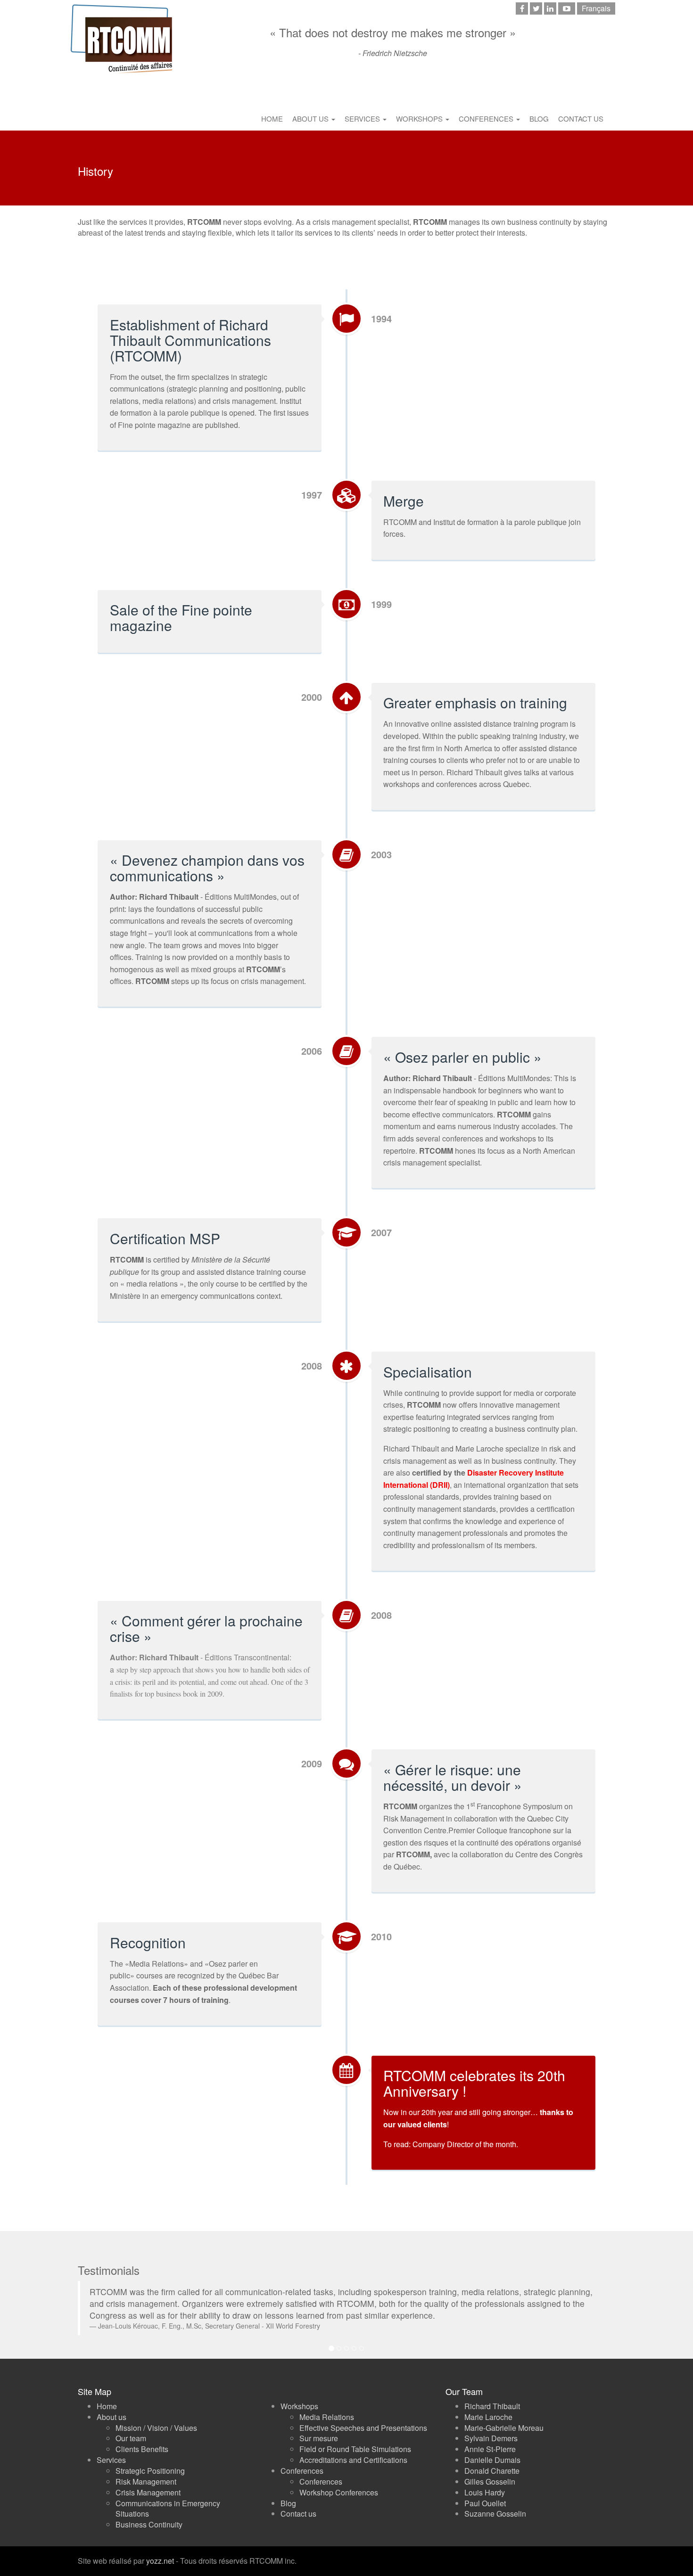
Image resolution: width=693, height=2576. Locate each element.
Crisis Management (148, 2481)
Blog (539, 119)
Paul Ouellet (485, 2491)
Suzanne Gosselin (495, 2502)
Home (272, 119)
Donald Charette (492, 2459)
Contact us (581, 119)
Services (363, 119)
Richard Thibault (492, 2394)
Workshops (420, 119)
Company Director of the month (464, 2144)
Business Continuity (149, 2513)
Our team (131, 2426)
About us (311, 119)
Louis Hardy (485, 2481)
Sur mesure (319, 2426)
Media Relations (327, 2405)
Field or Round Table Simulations (355, 2437)
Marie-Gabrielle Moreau (504, 2416)
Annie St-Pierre (490, 2437)
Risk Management (146, 2470)
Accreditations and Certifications (353, 2448)
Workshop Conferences (339, 2481)
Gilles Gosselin (490, 2470)
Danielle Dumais (492, 2448)
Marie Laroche (488, 2405)
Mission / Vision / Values (156, 2416)
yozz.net (160, 2549)
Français (596, 8)
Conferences (487, 119)
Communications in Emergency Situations (168, 2497)
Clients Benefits (142, 2437)
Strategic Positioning (150, 2459)
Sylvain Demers (491, 2426)
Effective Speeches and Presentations (363, 2416)
